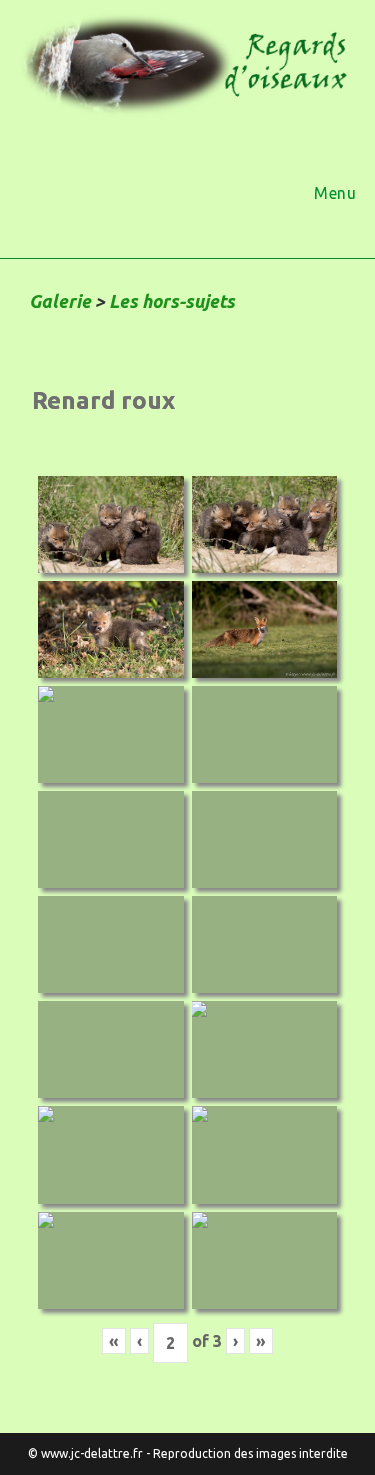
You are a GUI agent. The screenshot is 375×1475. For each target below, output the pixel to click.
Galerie (60, 301)
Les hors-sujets (172, 301)
